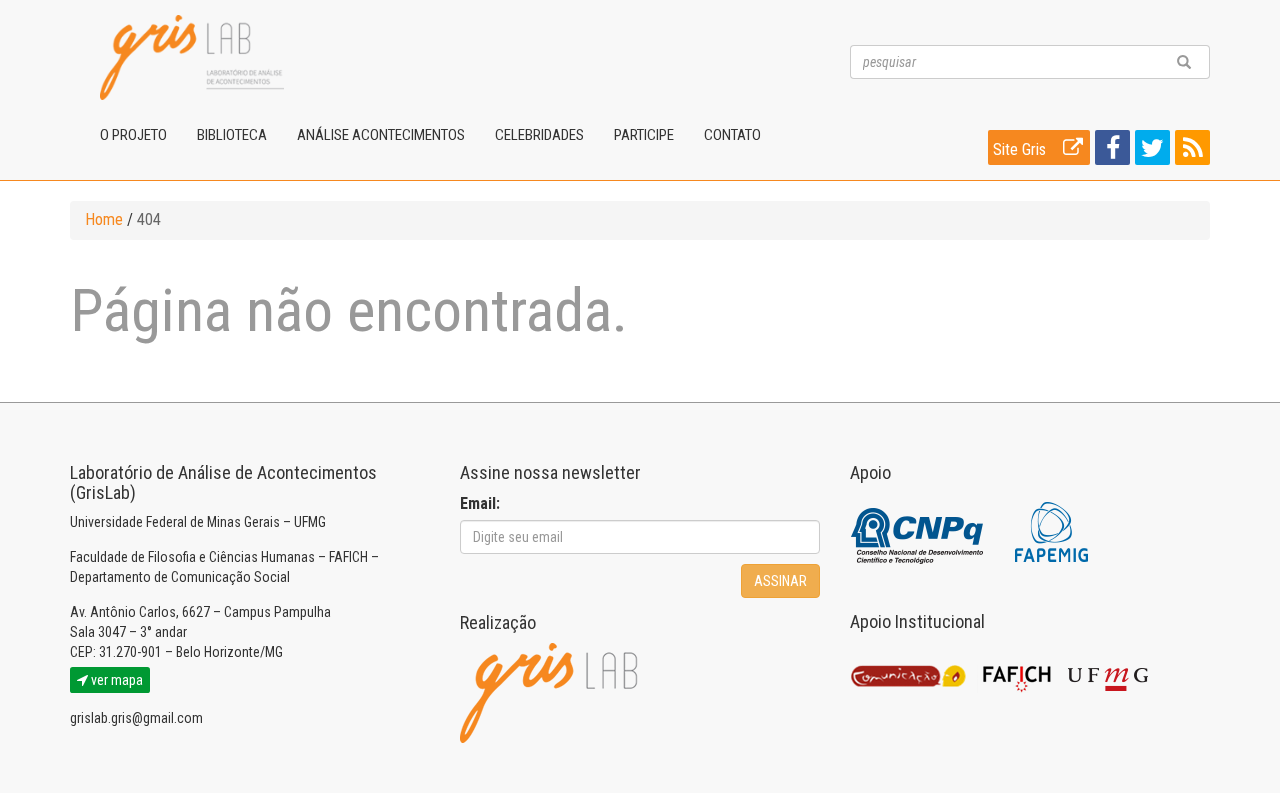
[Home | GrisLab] (192, 57)
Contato (732, 135)
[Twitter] (1150, 151)
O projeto (133, 135)
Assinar (780, 581)
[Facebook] (1110, 151)
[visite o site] (918, 530)
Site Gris (1021, 149)
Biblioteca (232, 135)
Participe (644, 135)
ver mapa (115, 680)
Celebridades (539, 135)
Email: (480, 503)
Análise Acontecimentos (381, 135)
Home (104, 219)
